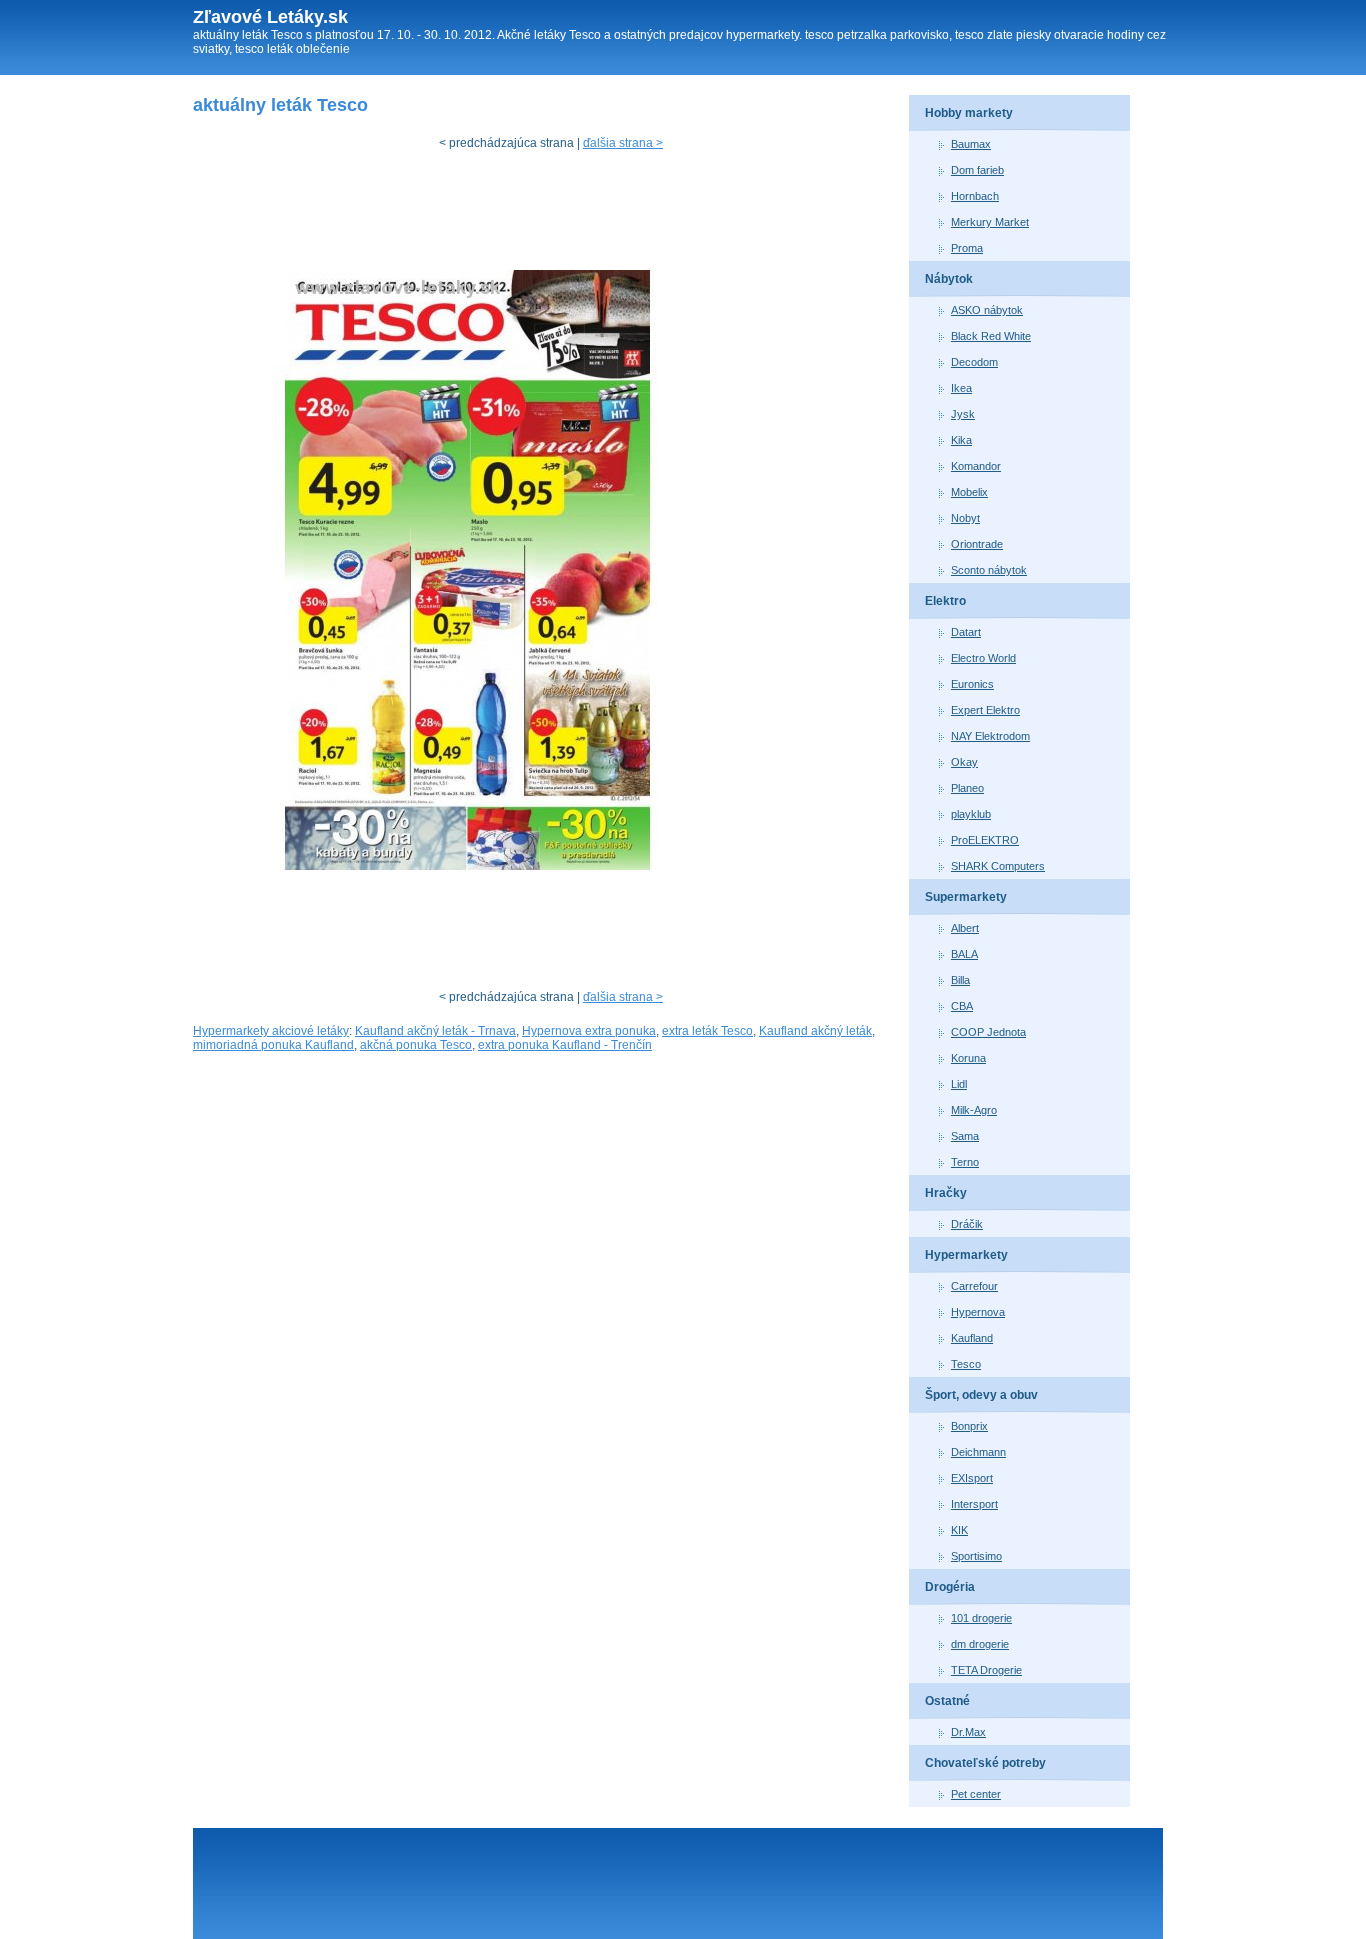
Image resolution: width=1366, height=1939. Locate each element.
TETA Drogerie (986, 1670)
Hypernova (978, 1312)
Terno (965, 1162)
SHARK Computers (998, 866)
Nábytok (949, 279)
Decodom (974, 362)
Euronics (972, 684)
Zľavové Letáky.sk (270, 17)
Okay (964, 762)
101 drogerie (981, 1618)
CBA (962, 1006)
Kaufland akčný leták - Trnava (435, 1031)
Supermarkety (966, 897)
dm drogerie (980, 1644)
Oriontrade (977, 544)
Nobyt (965, 518)
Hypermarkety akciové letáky (271, 1031)
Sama (965, 1136)
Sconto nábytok (989, 570)
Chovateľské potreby (985, 1763)
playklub (971, 814)
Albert (965, 928)
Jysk (963, 414)
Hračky (946, 1193)
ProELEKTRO (985, 840)
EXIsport (972, 1478)
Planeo (967, 788)
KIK (959, 1530)
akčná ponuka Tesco (416, 1045)
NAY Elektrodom (990, 736)
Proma (967, 248)
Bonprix (969, 1426)
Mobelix (969, 492)
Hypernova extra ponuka (589, 1031)
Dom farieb (977, 170)
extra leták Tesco (707, 1031)
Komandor (976, 466)
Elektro (945, 601)
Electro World (983, 658)
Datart (966, 632)
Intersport (974, 1504)
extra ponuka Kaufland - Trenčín (565, 1045)
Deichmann (978, 1452)
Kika (961, 440)
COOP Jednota (988, 1032)
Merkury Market (990, 222)
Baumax (971, 144)
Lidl (959, 1084)
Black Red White (991, 336)
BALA (964, 954)
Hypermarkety (966, 1255)
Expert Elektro (985, 710)
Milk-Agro (974, 1110)
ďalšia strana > (623, 143)
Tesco (966, 1364)
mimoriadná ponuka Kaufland (273, 1045)
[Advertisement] (557, 215)
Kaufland (972, 1338)
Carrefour (974, 1286)
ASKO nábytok (987, 310)
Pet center (976, 1794)
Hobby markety (969, 113)
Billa (960, 980)
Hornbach (975, 196)
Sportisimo (976, 1556)
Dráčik (967, 1224)
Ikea (961, 388)
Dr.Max (968, 1732)
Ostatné (947, 1701)
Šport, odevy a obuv (981, 1395)
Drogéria (950, 1587)
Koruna (968, 1058)
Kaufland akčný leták (815, 1031)
